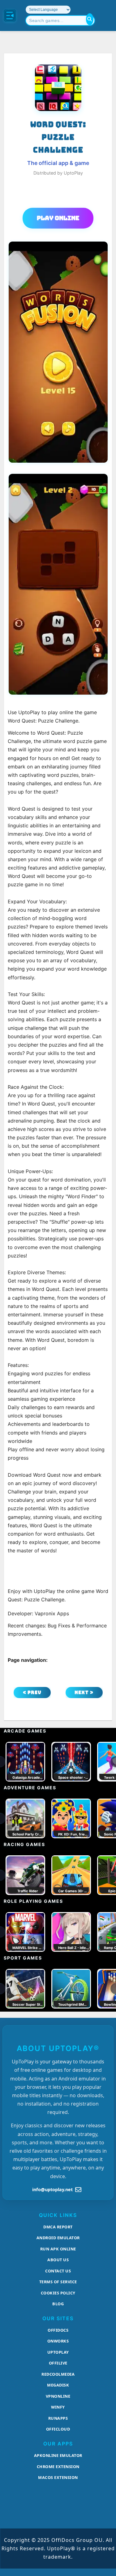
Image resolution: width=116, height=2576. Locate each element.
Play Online (58, 218)
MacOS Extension (58, 2477)
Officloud (58, 2429)
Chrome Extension (58, 2467)
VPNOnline (58, 2396)
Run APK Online (58, 2249)
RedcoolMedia (58, 2374)
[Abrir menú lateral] (10, 16)
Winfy (58, 2407)
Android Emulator (58, 2238)
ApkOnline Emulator (58, 2455)
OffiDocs (58, 2330)
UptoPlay (58, 2352)
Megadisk (58, 2385)
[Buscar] (90, 19)
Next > (84, 1692)
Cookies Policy (58, 2293)
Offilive (58, 2363)
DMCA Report (58, 2227)
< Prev (32, 1692)
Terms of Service (58, 2282)
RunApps (58, 2418)
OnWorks (58, 2341)
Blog (58, 2304)
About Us (58, 2260)
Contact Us (58, 2271)
